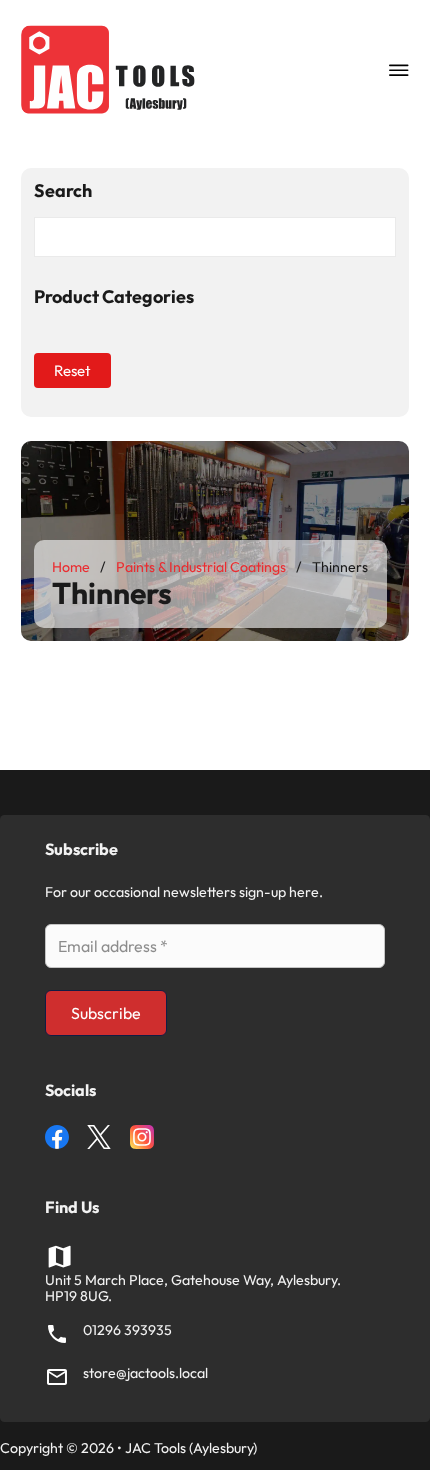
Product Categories (114, 297)
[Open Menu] (399, 70)
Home (71, 567)
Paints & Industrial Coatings (201, 567)
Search (63, 191)
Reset (72, 370)
